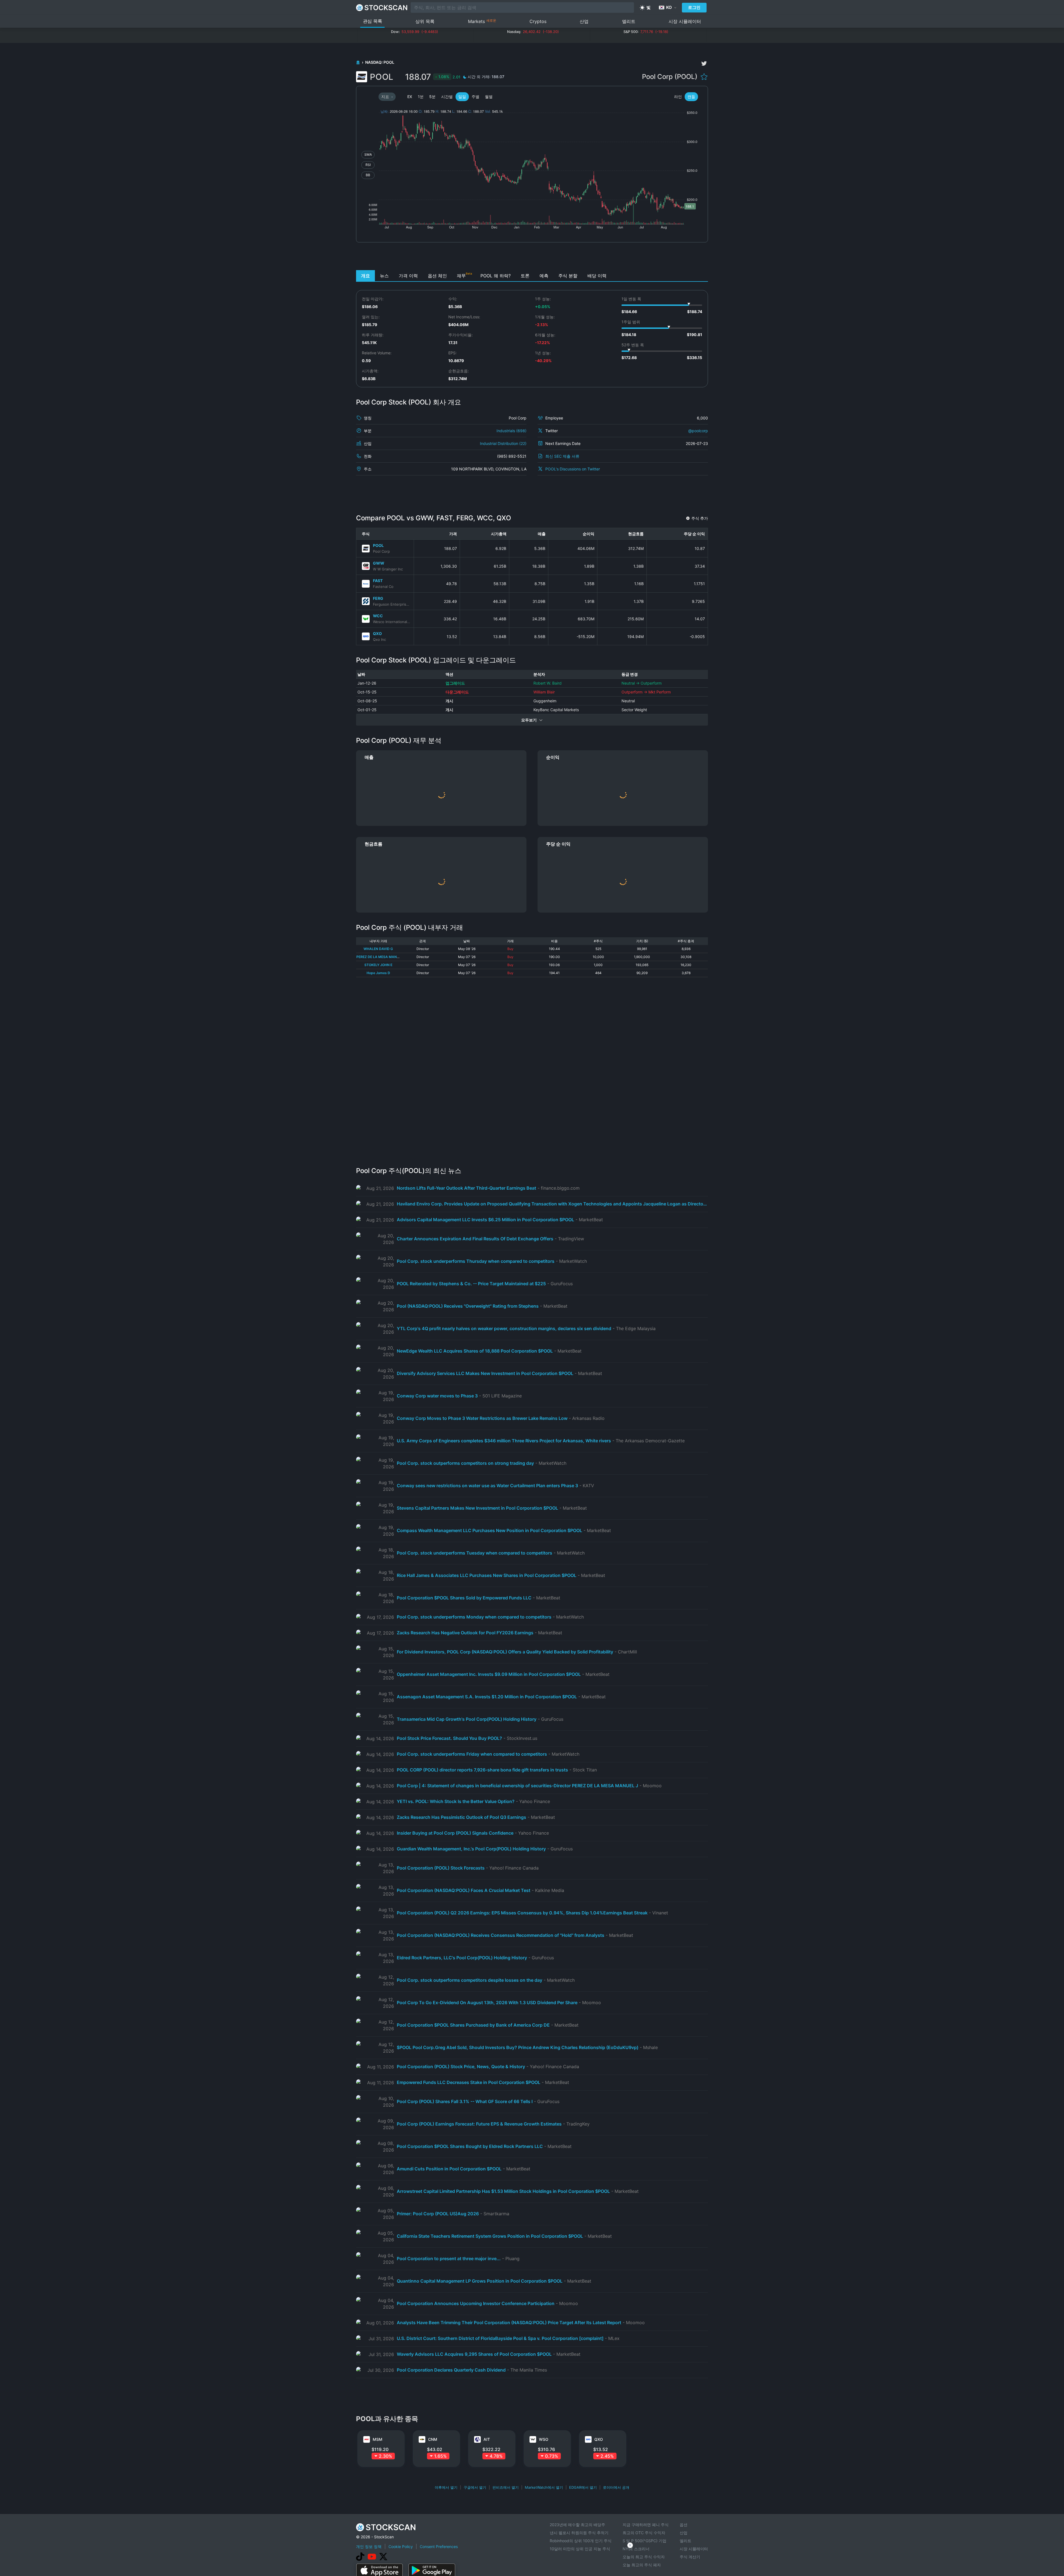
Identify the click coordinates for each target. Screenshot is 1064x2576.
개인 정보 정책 (369, 2546)
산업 (584, 21)
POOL (378, 545)
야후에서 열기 (446, 2487)
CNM (433, 2439)
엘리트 (629, 21)
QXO (377, 633)
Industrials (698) (511, 431)
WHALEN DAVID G (378, 949)
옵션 (684, 2525)
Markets (482, 21)
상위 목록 (425, 21)
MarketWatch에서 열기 (544, 2487)
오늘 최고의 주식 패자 (642, 2565)
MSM (378, 2439)
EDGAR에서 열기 (583, 2487)
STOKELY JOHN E (378, 965)
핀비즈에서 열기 (506, 2487)
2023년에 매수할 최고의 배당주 (577, 2525)
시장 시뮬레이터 (685, 21)
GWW (379, 563)
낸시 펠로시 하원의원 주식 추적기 (579, 2533)
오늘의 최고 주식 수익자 (644, 2557)
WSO (544, 2439)
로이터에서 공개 (616, 2487)
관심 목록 (373, 21)
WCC (378, 616)
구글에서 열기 (475, 2487)
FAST (378, 581)
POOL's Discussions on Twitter (573, 469)
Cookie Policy (401, 2546)
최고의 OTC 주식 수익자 (644, 2533)
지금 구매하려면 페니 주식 (646, 2525)
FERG (378, 598)
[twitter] (704, 63)
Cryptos (538, 21)
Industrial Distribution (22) (503, 443)
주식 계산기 (690, 2557)
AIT (487, 2439)
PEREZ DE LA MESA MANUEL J (381, 957)
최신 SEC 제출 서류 (562, 456)
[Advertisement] (532, 258)
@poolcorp (698, 431)
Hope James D (378, 973)
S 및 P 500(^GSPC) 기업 (644, 2541)
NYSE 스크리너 (636, 2549)
